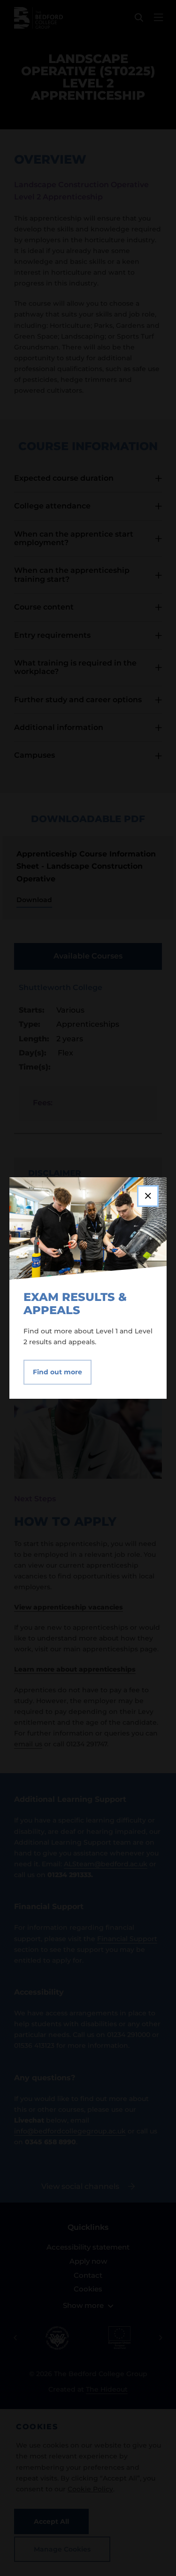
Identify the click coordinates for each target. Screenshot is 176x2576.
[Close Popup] (148, 1196)
